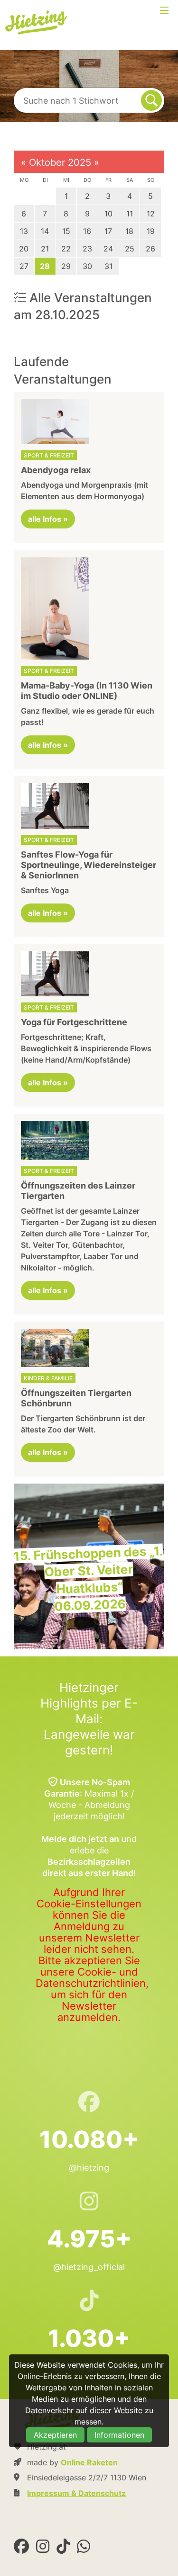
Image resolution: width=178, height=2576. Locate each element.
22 (66, 249)
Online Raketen (89, 2462)
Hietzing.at (37, 23)
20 (24, 249)
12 (151, 214)
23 (87, 249)
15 (66, 231)
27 (24, 266)
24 (108, 249)
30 (87, 266)
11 (130, 214)
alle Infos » (48, 519)
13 (24, 231)
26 (150, 249)
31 (108, 266)
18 (129, 231)
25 (130, 249)
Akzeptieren (55, 2435)
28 (45, 266)
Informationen (119, 2435)
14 (45, 231)
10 (108, 214)
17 (108, 231)
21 (45, 249)
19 (151, 231)
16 (87, 231)
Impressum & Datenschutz (76, 2493)
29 (66, 266)
